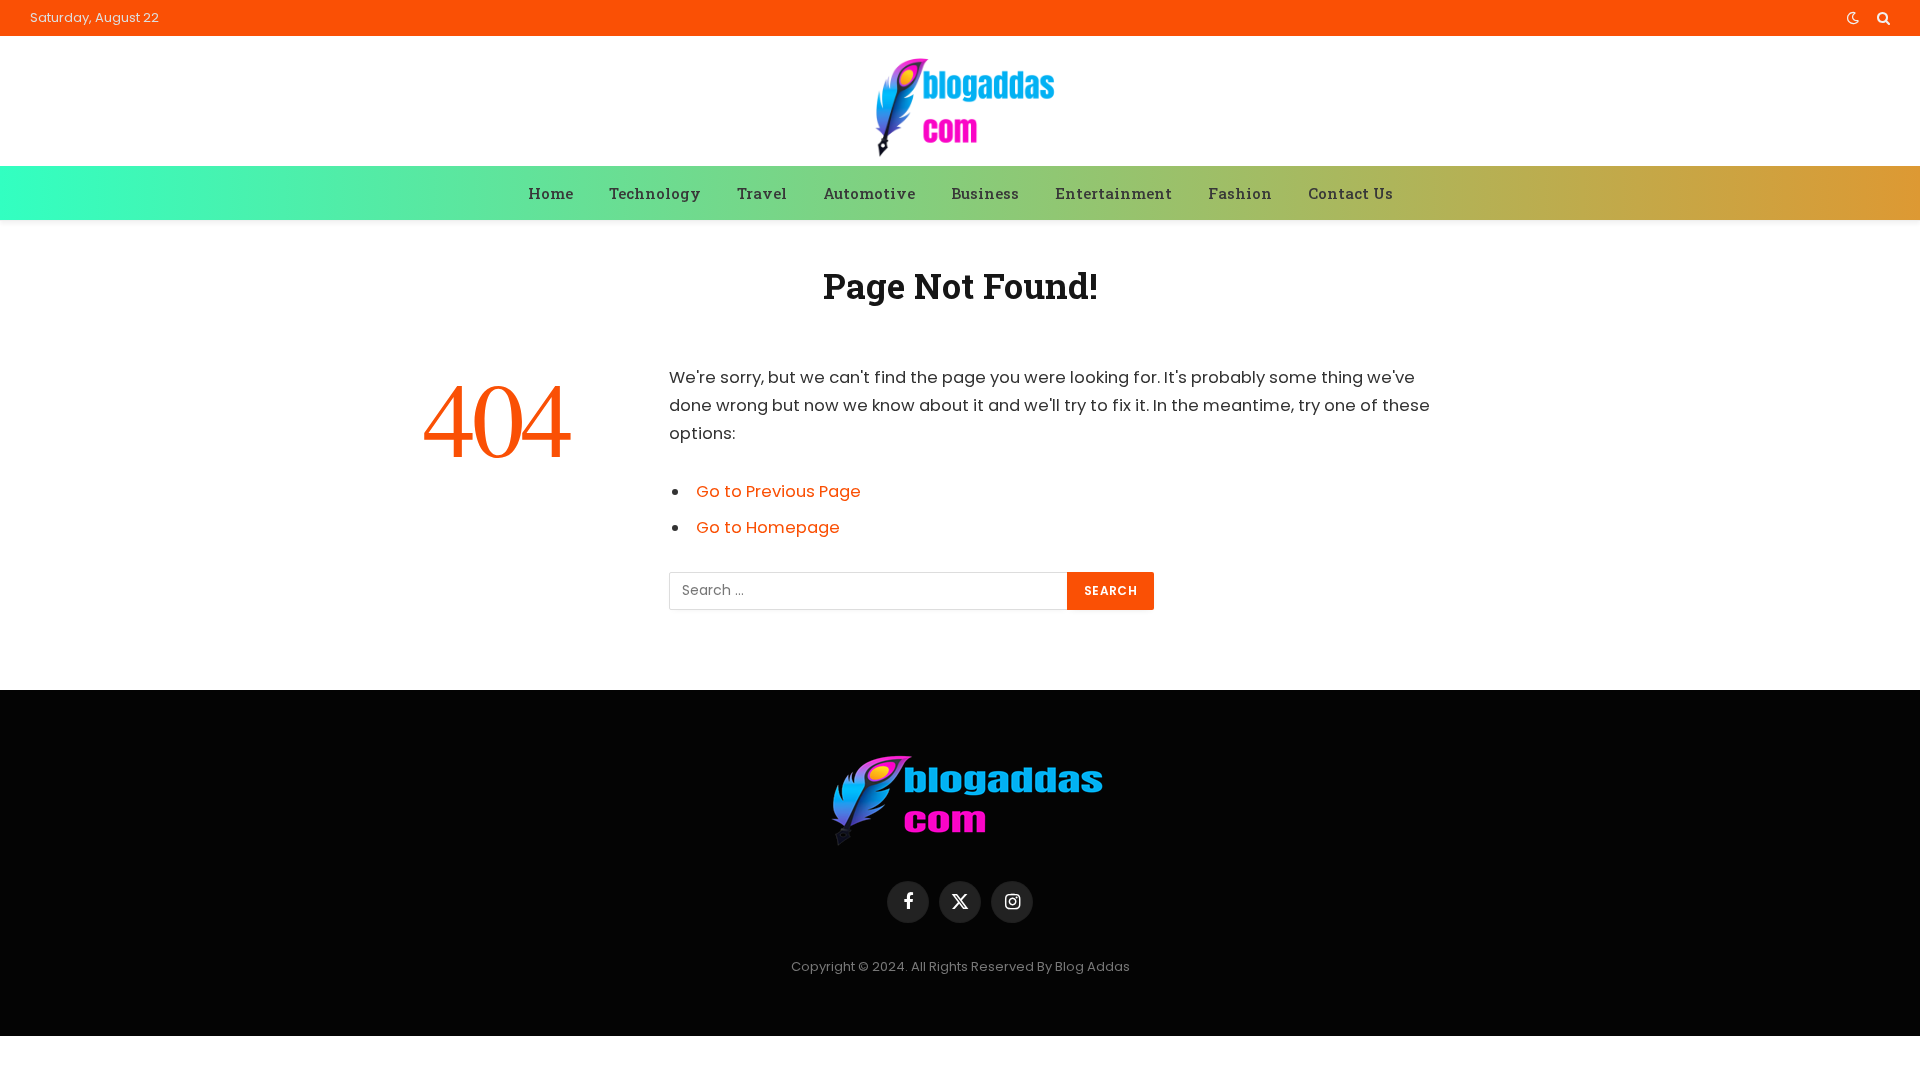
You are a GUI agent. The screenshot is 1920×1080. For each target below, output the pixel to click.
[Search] (1881, 18)
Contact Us (1350, 193)
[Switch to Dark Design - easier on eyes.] (1853, 18)
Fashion (1240, 193)
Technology (655, 193)
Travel (762, 193)
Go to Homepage (768, 527)
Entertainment (1113, 193)
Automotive (869, 193)
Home (550, 193)
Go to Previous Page (778, 491)
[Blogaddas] (960, 104)
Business (985, 193)
